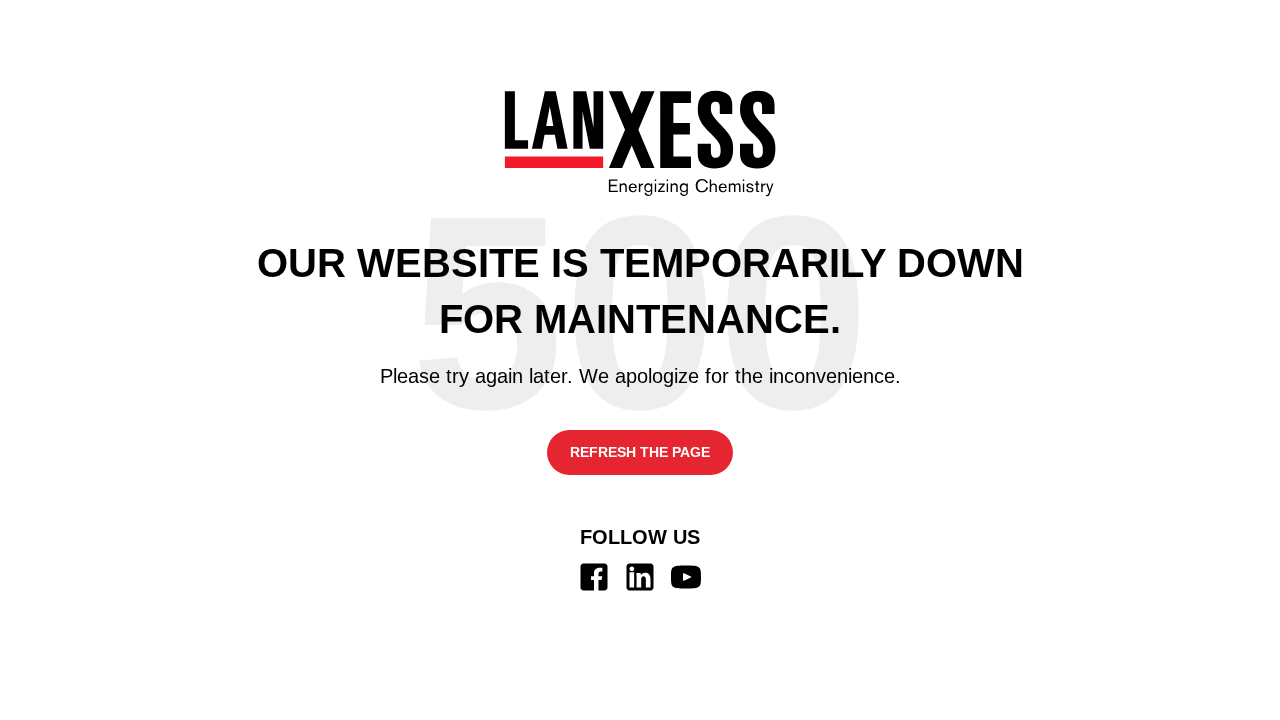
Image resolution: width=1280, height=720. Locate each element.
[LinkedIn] (640, 577)
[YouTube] (686, 577)
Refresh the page (640, 452)
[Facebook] (594, 577)
